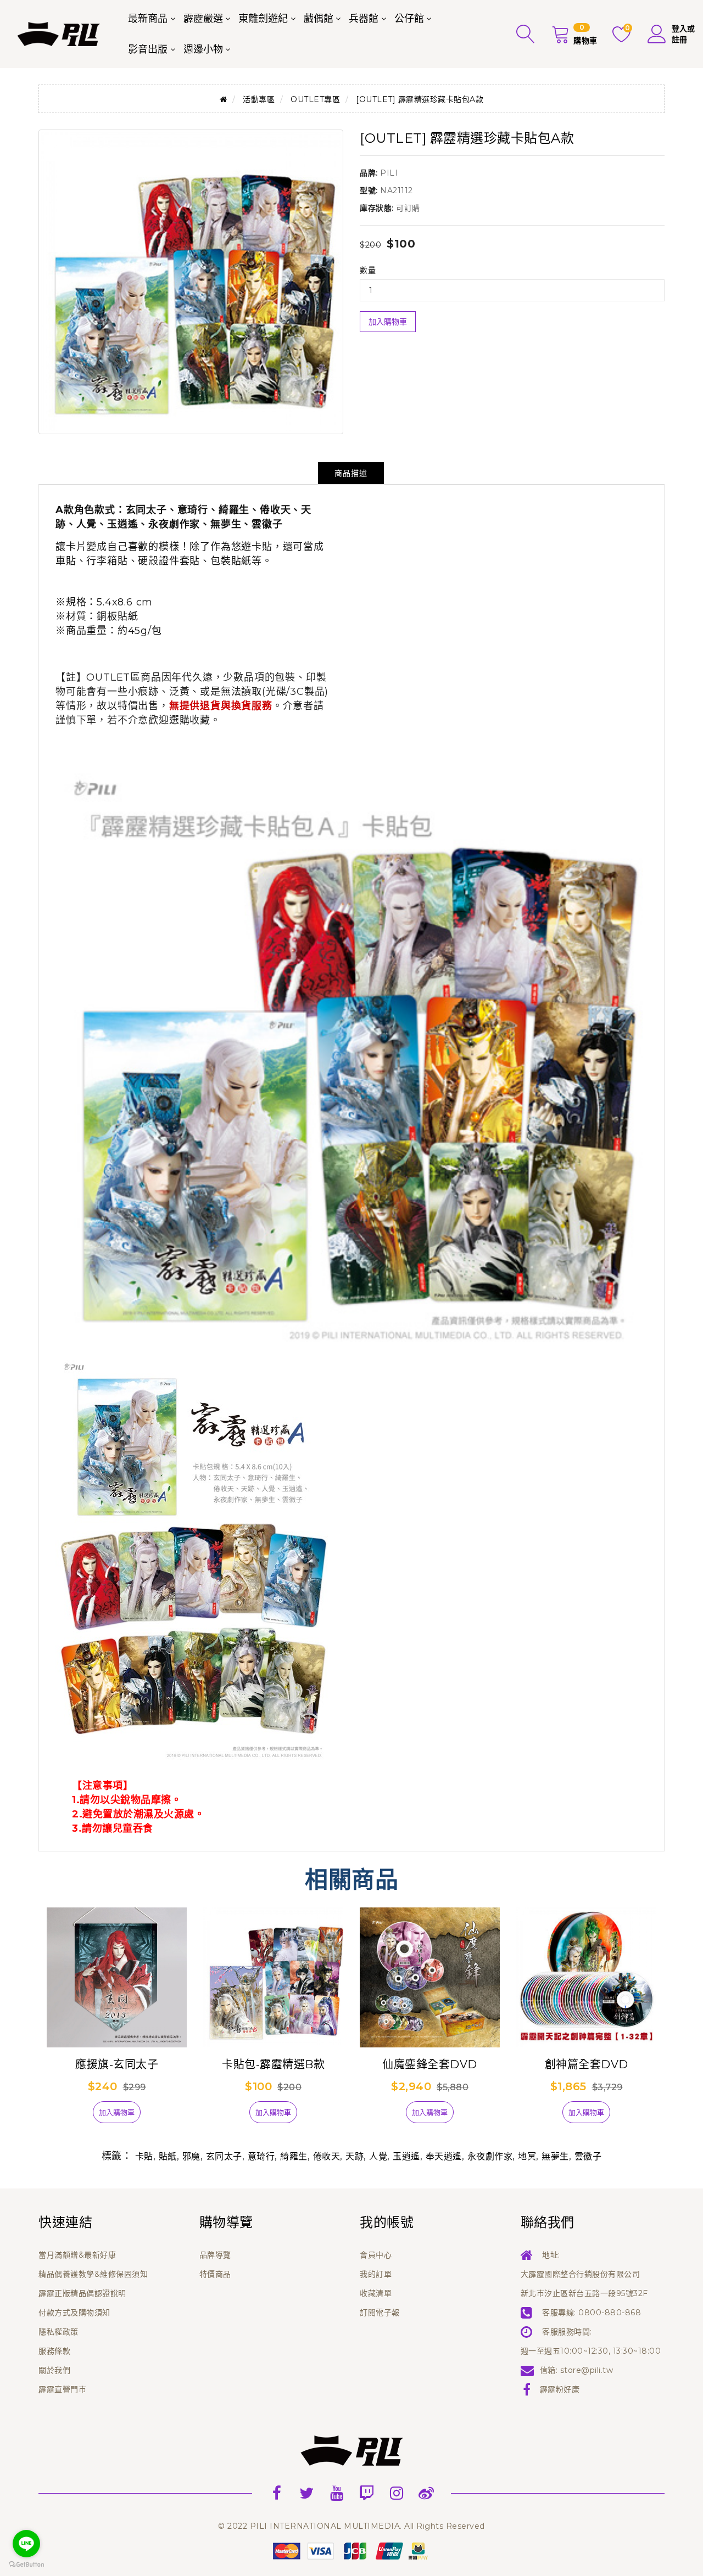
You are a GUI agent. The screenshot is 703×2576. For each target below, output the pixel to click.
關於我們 (54, 2370)
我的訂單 (376, 2274)
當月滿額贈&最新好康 (77, 2255)
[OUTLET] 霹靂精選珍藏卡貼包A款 (420, 99)
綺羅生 (294, 2156)
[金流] (351, 2550)
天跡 (355, 2156)
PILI (389, 173)
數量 (368, 270)
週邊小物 (203, 49)
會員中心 (376, 2255)
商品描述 (351, 473)
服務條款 (54, 2351)
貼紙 (168, 2156)
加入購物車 (388, 322)
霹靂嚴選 (203, 19)
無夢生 (555, 2156)
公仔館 (409, 19)
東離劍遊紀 (263, 19)
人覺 (378, 2156)
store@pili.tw (587, 2370)
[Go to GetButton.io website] (26, 2565)
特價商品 (215, 2274)
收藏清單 (376, 2293)
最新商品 (148, 19)
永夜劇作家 (490, 2156)
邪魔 (191, 2156)
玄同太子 (224, 2156)
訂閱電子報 (380, 2313)
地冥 (527, 2156)
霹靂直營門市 (62, 2389)
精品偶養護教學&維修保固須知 (93, 2274)
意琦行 (261, 2156)
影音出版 (148, 49)
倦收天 (327, 2156)
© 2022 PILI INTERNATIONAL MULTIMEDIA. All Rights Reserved (351, 2526)
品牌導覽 (215, 2255)
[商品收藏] (74, 2117)
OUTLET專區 (315, 99)
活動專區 (259, 99)
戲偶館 (319, 19)
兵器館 (364, 19)
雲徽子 (588, 2156)
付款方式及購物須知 (74, 2313)
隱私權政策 (58, 2332)
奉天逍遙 (444, 2156)
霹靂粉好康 (560, 2389)
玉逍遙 (406, 2156)
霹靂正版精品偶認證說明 (82, 2293)
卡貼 (144, 2156)
